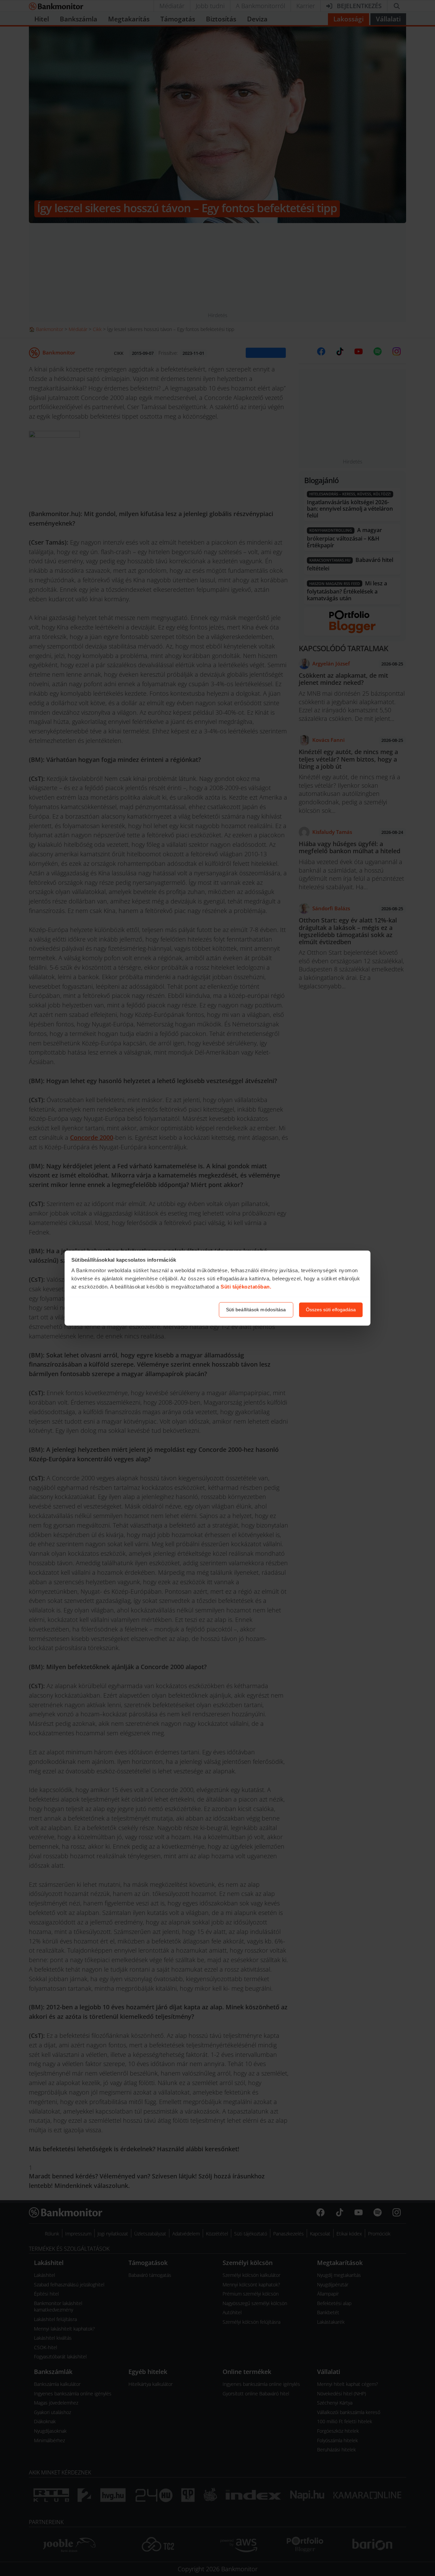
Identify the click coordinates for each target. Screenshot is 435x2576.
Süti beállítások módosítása (256, 1310)
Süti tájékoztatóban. (246, 1287)
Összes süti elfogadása (331, 1310)
